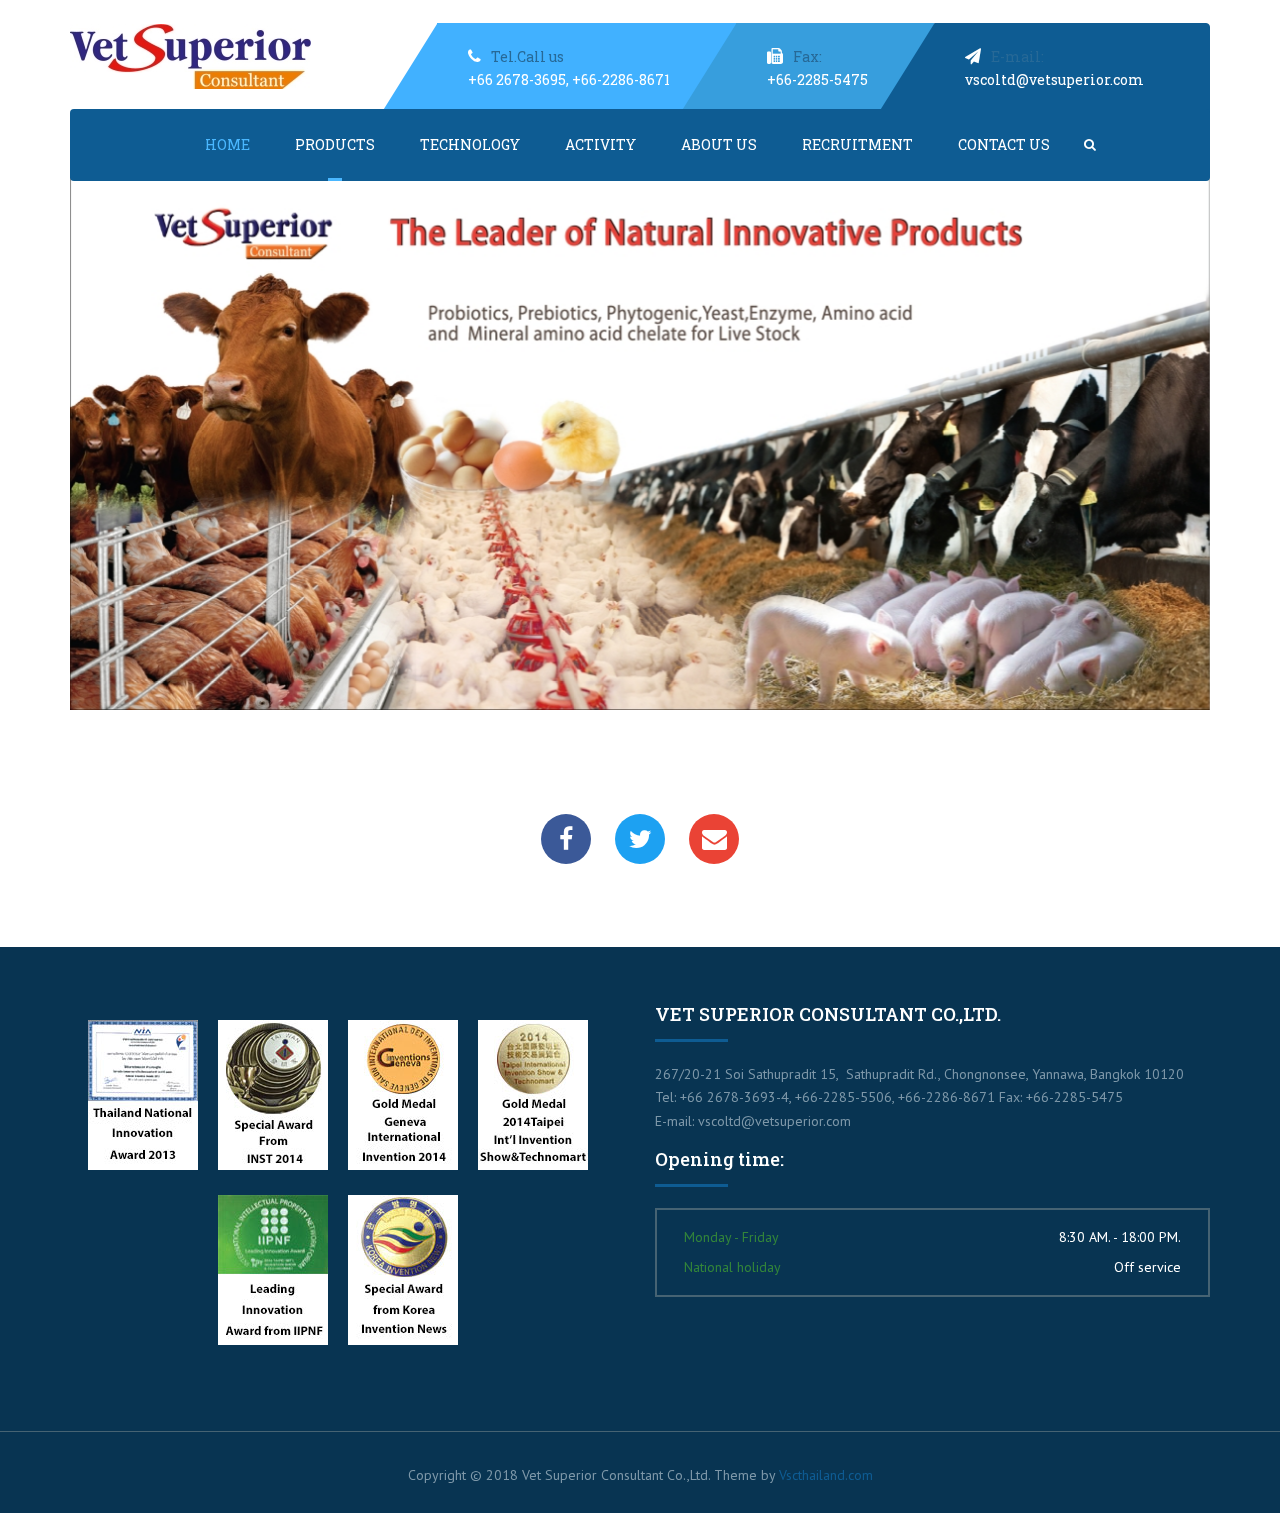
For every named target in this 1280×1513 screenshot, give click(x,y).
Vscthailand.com (826, 1475)
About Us (719, 144)
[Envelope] (714, 839)
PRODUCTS (335, 144)
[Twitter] (640, 839)
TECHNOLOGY (470, 144)
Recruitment (857, 144)
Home (227, 144)
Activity (600, 144)
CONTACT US (1004, 144)
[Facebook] (566, 839)
